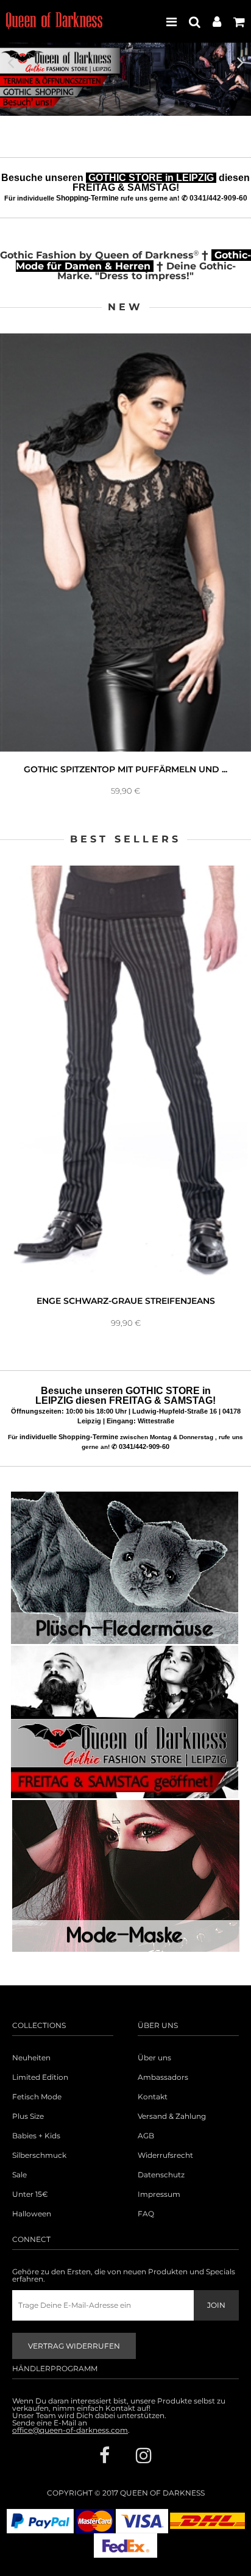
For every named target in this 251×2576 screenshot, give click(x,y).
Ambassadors (163, 2077)
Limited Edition (40, 2077)
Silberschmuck (39, 2155)
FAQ (146, 2214)
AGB (146, 2136)
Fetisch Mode (37, 2097)
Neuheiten (31, 2058)
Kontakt (153, 2097)
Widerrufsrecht (165, 2155)
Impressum (159, 2194)
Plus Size (28, 2116)
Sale (19, 2175)
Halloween (32, 2214)
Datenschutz (161, 2175)
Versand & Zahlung (172, 2116)
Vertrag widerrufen (74, 2346)
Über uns (154, 2058)
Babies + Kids (36, 2136)
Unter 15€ (30, 2194)
